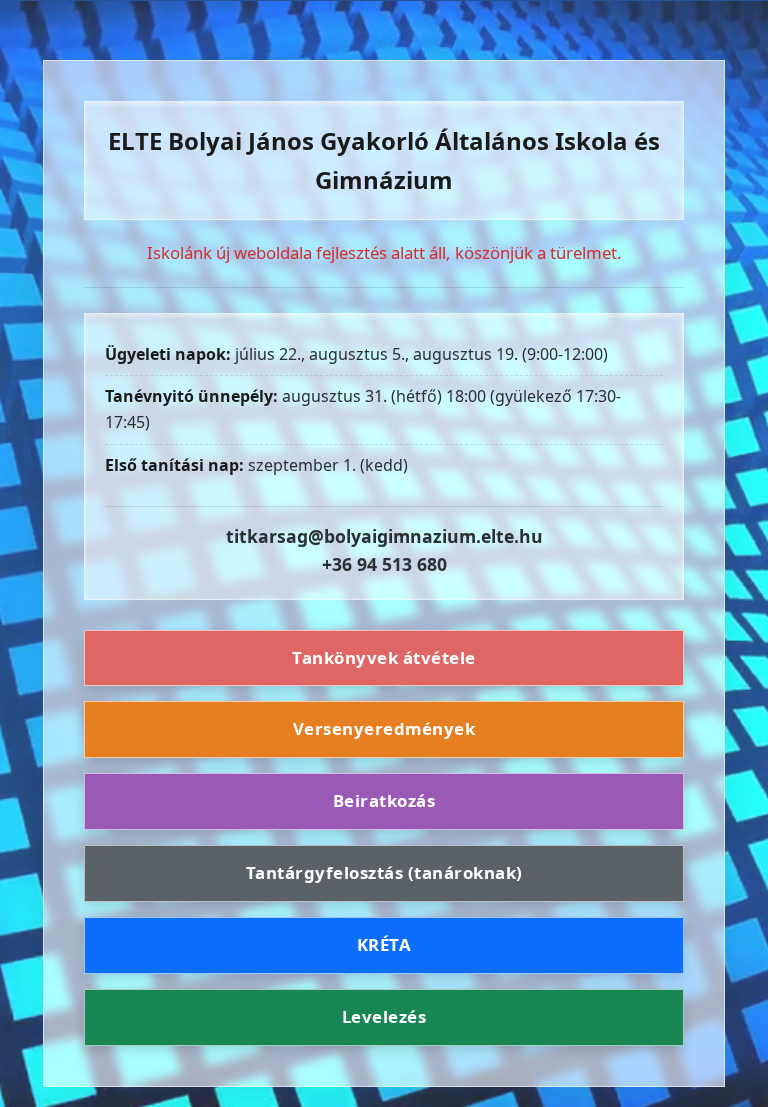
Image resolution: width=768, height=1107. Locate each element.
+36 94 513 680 (384, 564)
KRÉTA (384, 944)
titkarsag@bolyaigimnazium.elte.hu (384, 536)
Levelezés (384, 1016)
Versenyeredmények (384, 728)
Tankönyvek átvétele (384, 657)
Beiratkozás (384, 800)
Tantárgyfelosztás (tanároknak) (384, 872)
